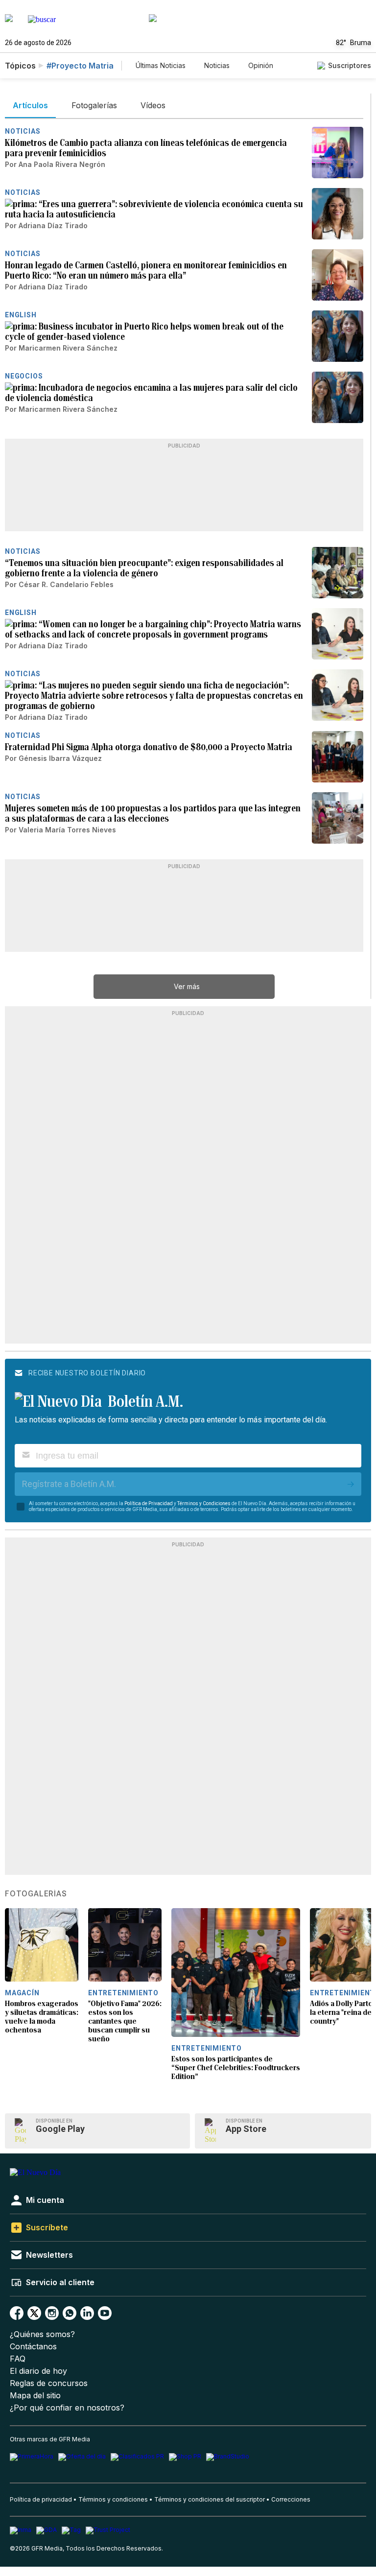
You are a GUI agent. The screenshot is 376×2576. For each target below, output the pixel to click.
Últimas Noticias (161, 65)
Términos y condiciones (113, 2499)
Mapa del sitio (35, 2396)
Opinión (261, 65)
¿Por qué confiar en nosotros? (67, 2408)
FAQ (18, 2359)
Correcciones (291, 2499)
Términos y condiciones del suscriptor (210, 2499)
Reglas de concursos (49, 2383)
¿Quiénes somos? (42, 2334)
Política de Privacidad (149, 1503)
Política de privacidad (41, 2499)
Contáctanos (33, 2347)
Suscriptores (350, 65)
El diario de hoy (38, 2371)
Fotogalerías (36, 1894)
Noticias (217, 65)
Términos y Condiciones (204, 1503)
